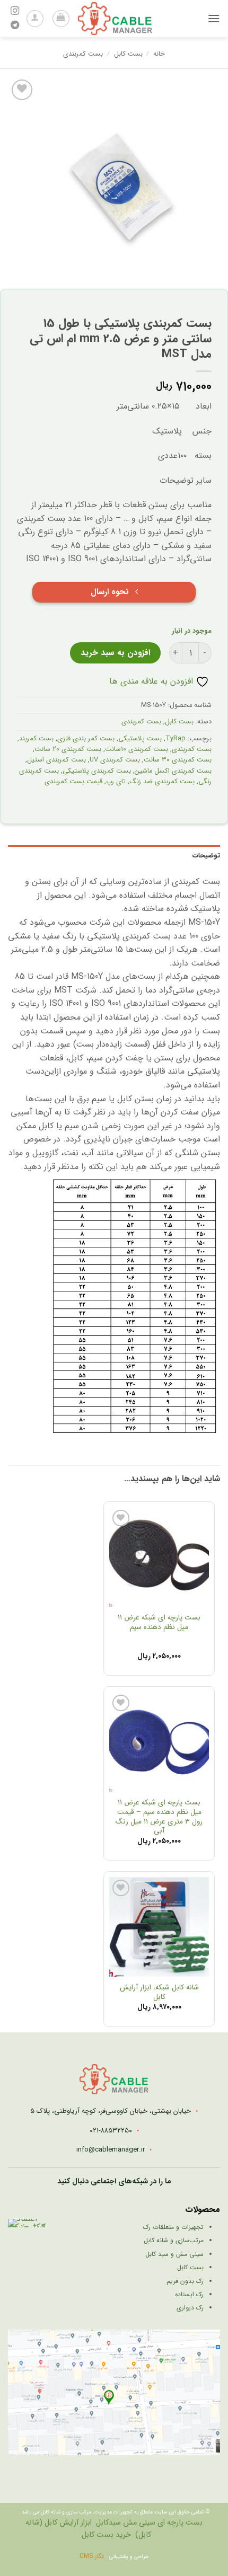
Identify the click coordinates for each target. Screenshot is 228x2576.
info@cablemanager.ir (111, 2150)
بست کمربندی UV (115, 760)
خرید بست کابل (106, 2535)
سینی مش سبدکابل (126, 2523)
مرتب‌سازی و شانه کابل (174, 2240)
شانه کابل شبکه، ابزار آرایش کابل (159, 1992)
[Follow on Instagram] (15, 11)
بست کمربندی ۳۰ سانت (178, 760)
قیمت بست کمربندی (73, 782)
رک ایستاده (189, 2294)
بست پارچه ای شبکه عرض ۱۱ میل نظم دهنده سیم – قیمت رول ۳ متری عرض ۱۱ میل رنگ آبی (159, 1817)
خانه (159, 54)
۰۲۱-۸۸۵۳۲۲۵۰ (111, 2131)
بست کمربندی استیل (56, 760)
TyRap (176, 739)
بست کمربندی (83, 54)
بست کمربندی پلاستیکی (97, 771)
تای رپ (116, 782)
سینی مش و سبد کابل (174, 2254)
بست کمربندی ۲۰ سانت (68, 749)
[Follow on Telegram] (15, 25)
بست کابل (128, 54)
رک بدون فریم (185, 2281)
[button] (214, 18)
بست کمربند (36, 739)
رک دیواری (190, 2308)
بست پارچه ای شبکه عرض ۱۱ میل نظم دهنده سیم (159, 1622)
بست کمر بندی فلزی (86, 739)
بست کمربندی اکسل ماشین (173, 771)
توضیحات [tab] (206, 856)
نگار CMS (93, 2556)
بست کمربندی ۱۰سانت (137, 749)
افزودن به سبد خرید (115, 653)
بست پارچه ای (180, 2523)
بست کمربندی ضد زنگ (162, 782)
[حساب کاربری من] (35, 19)
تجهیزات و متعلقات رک (173, 2227)
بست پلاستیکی (140, 739)
